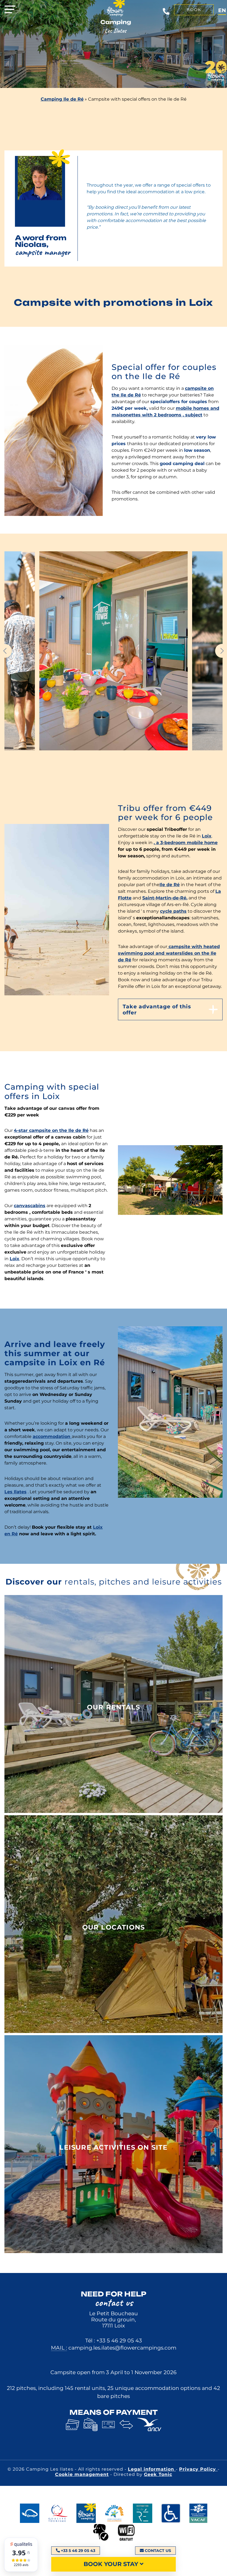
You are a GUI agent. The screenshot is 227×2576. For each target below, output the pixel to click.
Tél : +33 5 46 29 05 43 (114, 2340)
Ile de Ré (170, 885)
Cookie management (82, 2474)
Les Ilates (16, 1492)
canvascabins (30, 1206)
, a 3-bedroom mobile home (186, 843)
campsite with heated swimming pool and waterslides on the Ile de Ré (169, 953)
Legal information (152, 2469)
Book (194, 10)
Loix (207, 836)
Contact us (158, 2551)
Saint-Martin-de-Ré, (165, 898)
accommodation (52, 1436)
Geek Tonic (158, 2474)
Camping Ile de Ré (62, 99)
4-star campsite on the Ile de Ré (51, 1130)
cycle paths (173, 911)
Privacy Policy (198, 2469)
